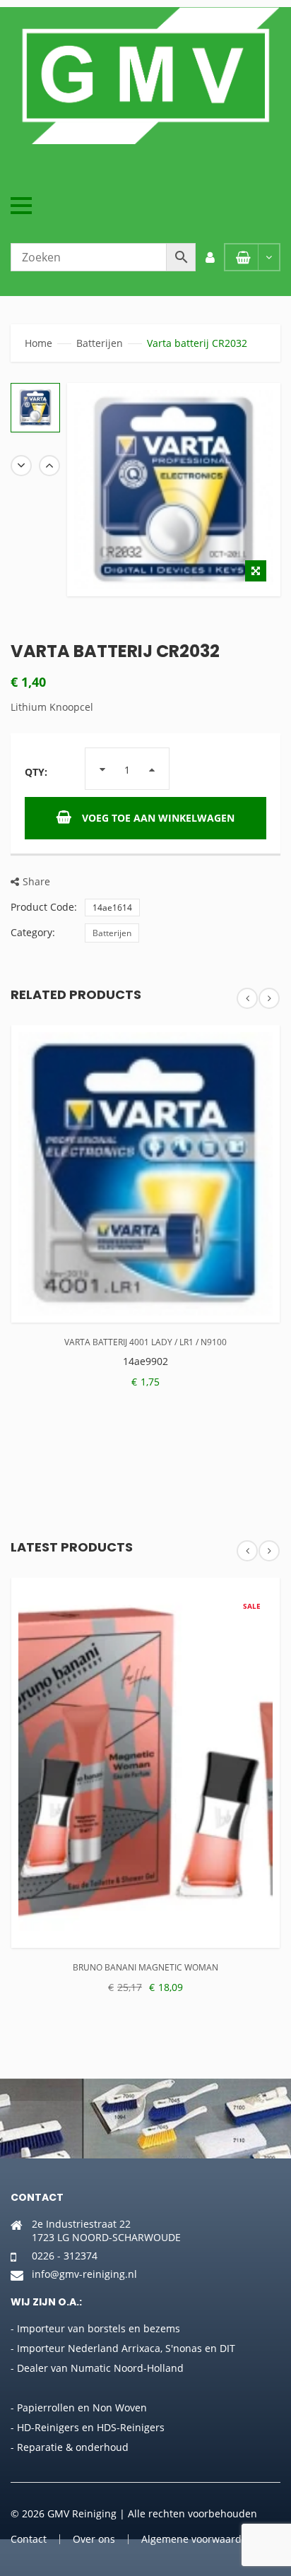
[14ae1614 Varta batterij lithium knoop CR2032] (35, 408)
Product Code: (44, 907)
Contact (29, 2539)
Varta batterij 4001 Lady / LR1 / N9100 (145, 1342)
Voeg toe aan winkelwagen (158, 818)
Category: (33, 932)
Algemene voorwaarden (197, 2539)
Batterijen (100, 343)
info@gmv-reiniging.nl (84, 2274)
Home (38, 343)
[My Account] (210, 257)
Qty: (36, 772)
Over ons (94, 2539)
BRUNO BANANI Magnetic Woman (145, 1967)
